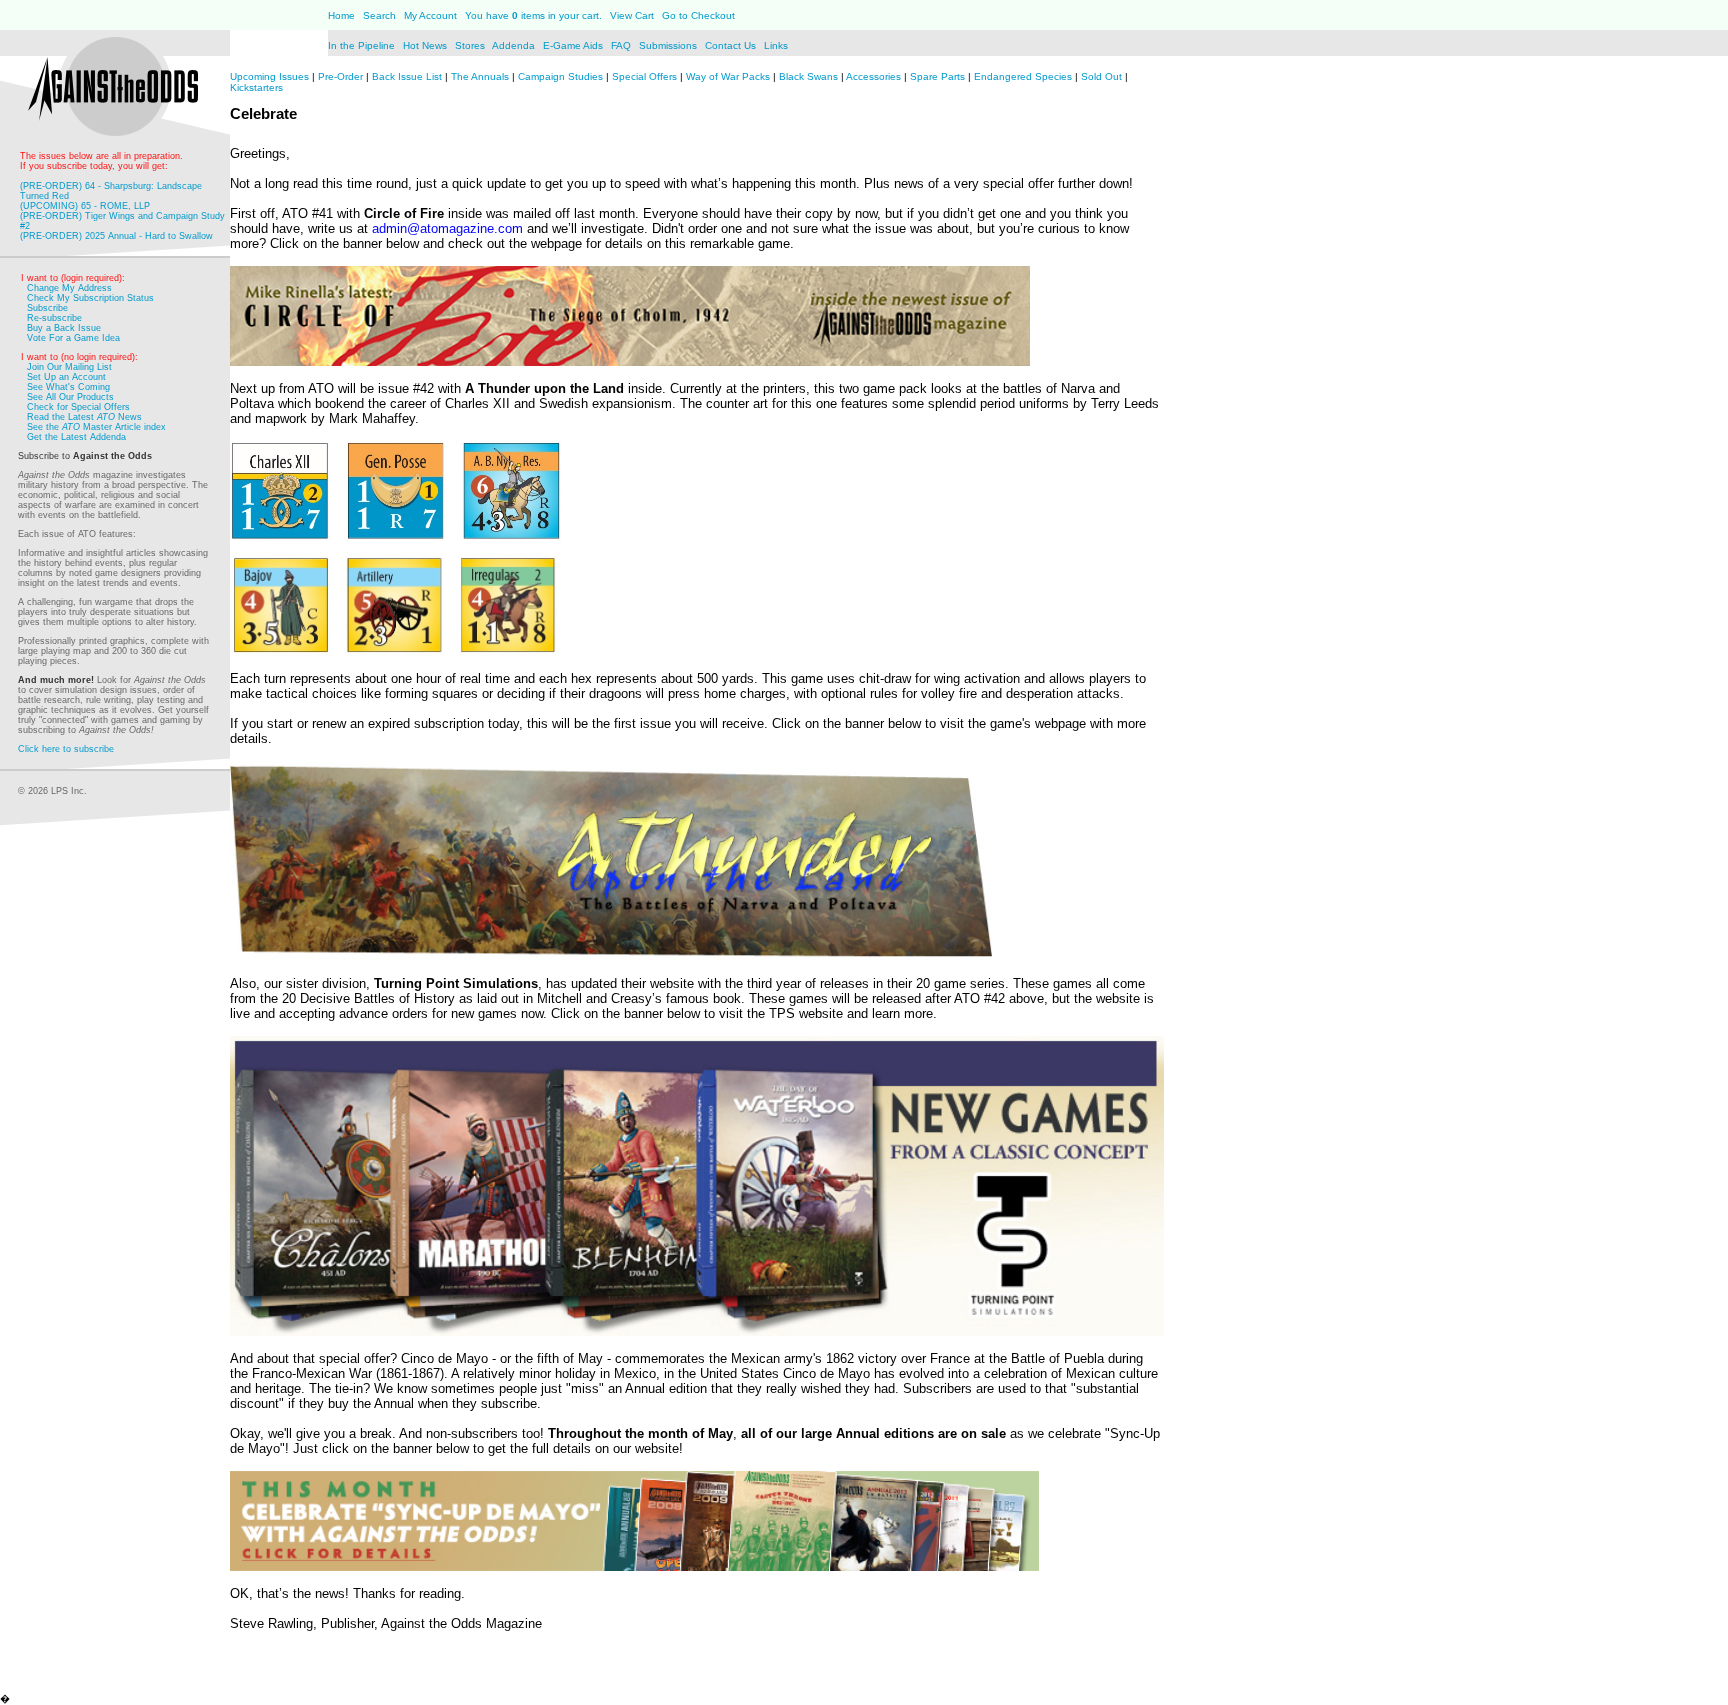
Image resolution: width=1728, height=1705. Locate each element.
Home (341, 15)
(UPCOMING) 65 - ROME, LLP (85, 206)
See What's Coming (68, 387)
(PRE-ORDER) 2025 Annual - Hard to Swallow (116, 236)
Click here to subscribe (66, 749)
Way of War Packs (728, 76)
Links (776, 45)
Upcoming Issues (269, 76)
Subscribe (47, 308)
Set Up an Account (66, 377)
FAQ (621, 45)
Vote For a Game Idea (73, 338)
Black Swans (808, 76)
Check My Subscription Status (90, 298)
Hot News (425, 45)
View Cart (632, 15)
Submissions (668, 45)
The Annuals (480, 76)
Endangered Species (1023, 76)
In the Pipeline (361, 45)
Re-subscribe (54, 318)
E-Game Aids (574, 45)
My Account (429, 15)
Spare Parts (937, 76)
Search (379, 15)
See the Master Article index (96, 427)
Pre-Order (340, 76)
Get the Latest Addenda (76, 437)
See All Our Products (70, 397)
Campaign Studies (560, 76)
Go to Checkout (698, 15)
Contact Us (732, 45)
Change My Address (69, 288)
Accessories (873, 76)
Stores (471, 45)
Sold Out (1101, 76)
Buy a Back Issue (64, 328)
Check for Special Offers (78, 407)
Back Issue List (408, 76)
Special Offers (644, 76)
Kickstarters (256, 87)
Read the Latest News (84, 417)
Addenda (515, 45)
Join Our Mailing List (69, 367)
